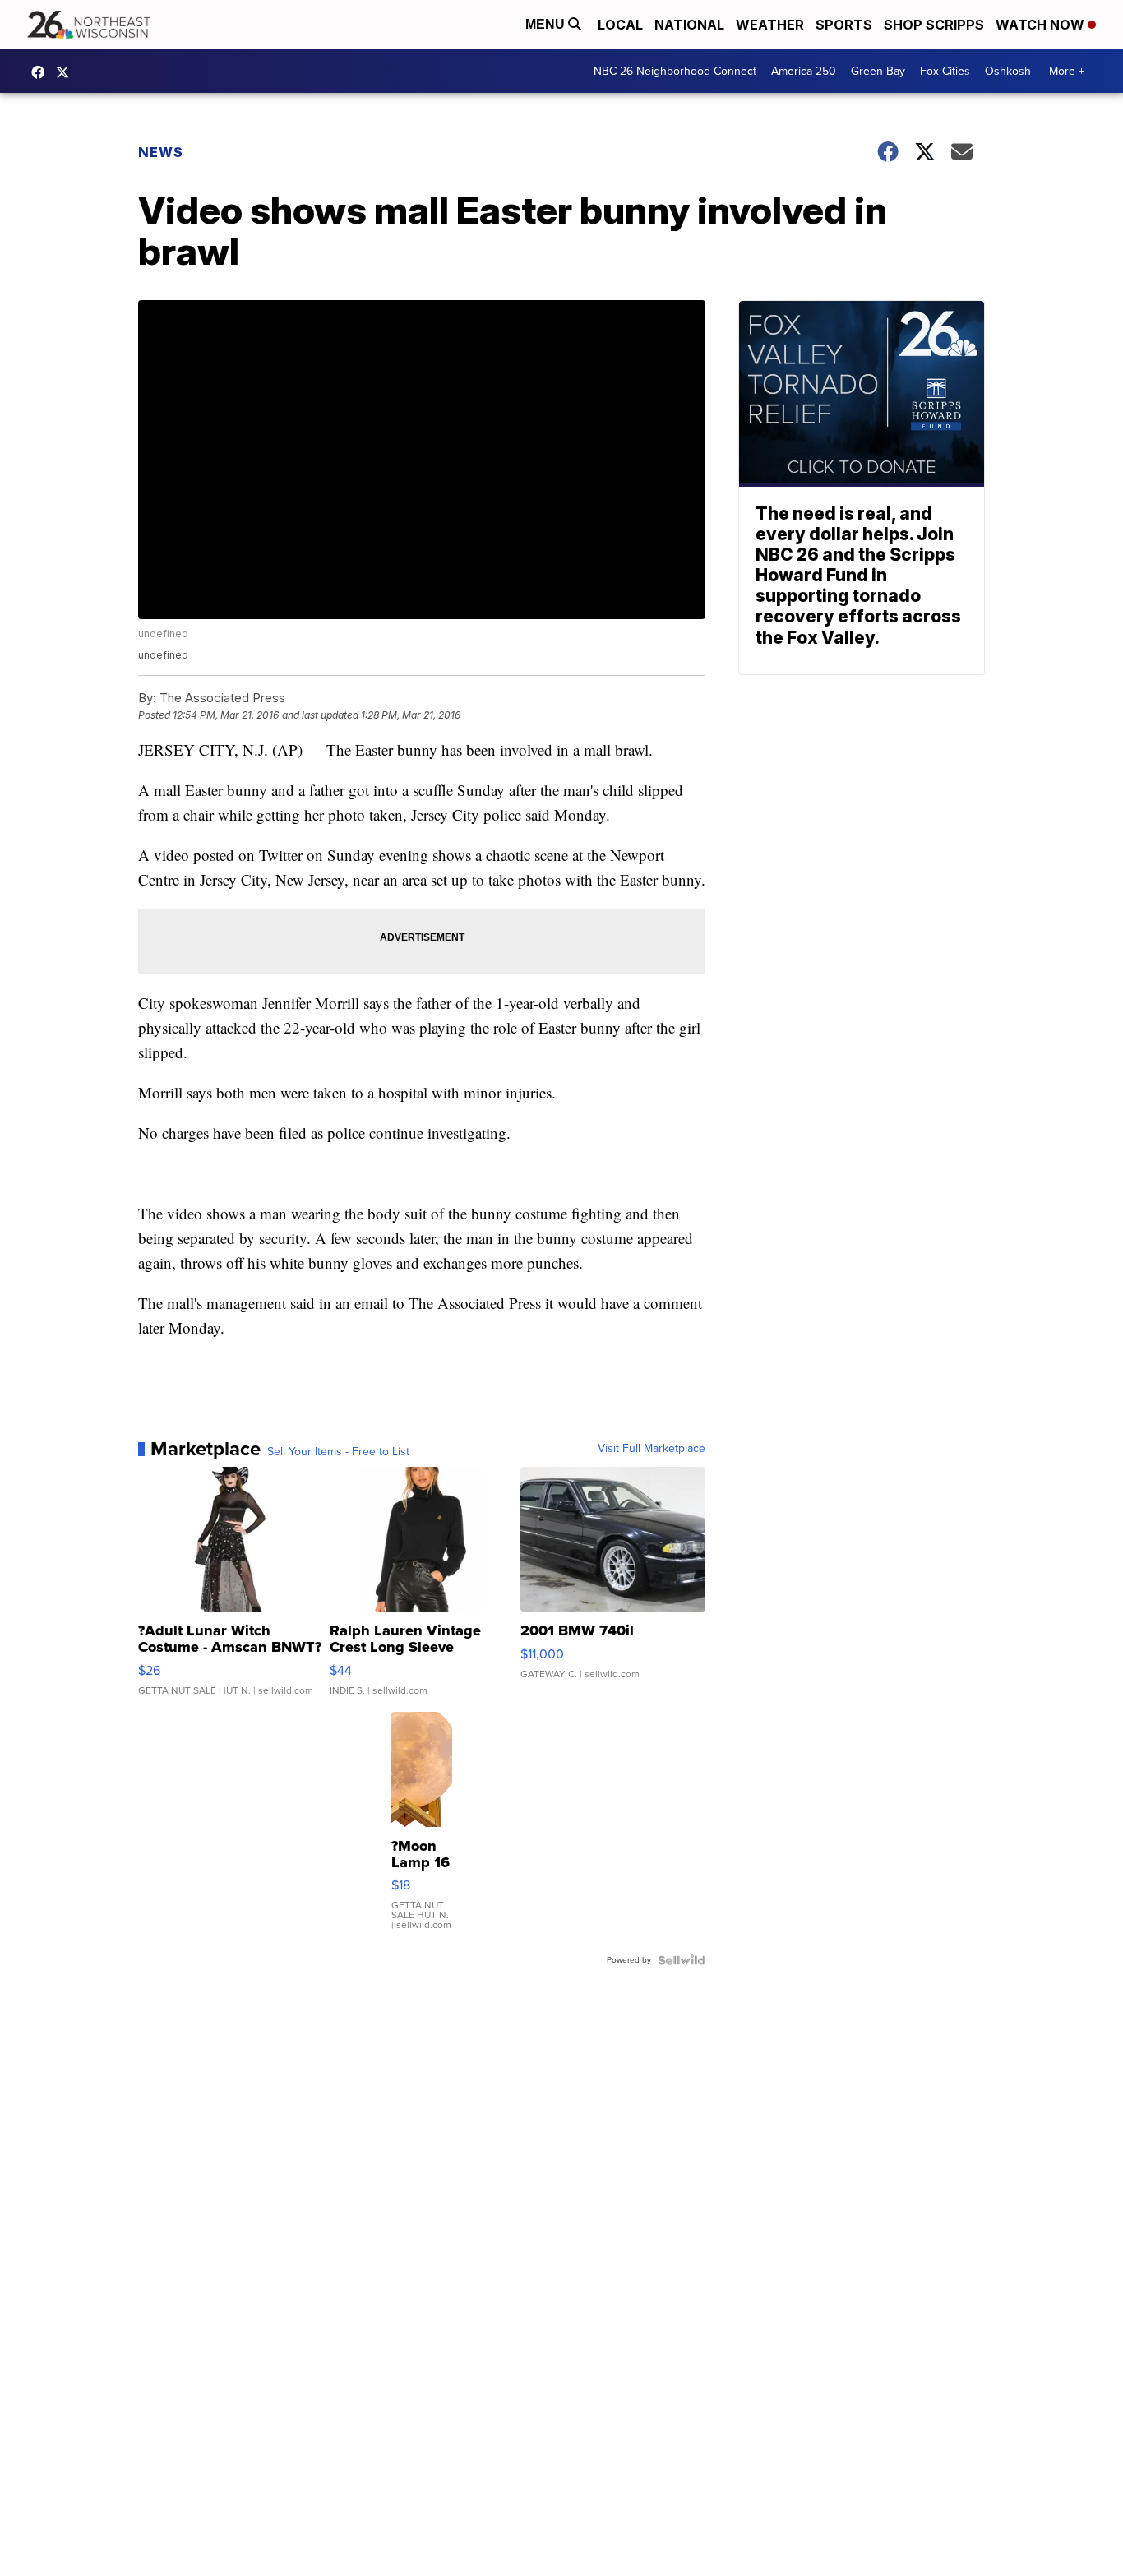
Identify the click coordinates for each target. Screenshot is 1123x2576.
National (689, 25)
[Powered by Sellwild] (682, 1960)
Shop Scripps (934, 25)
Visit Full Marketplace (652, 1449)
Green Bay (878, 71)
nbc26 (67, 72)
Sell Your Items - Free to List (338, 1452)
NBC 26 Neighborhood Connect (675, 71)
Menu (547, 24)
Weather (770, 25)
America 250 (804, 71)
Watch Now (1042, 25)
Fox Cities (945, 71)
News (161, 152)
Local (620, 25)
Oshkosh (1008, 71)
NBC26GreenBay (42, 72)
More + (1067, 71)
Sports (844, 25)
